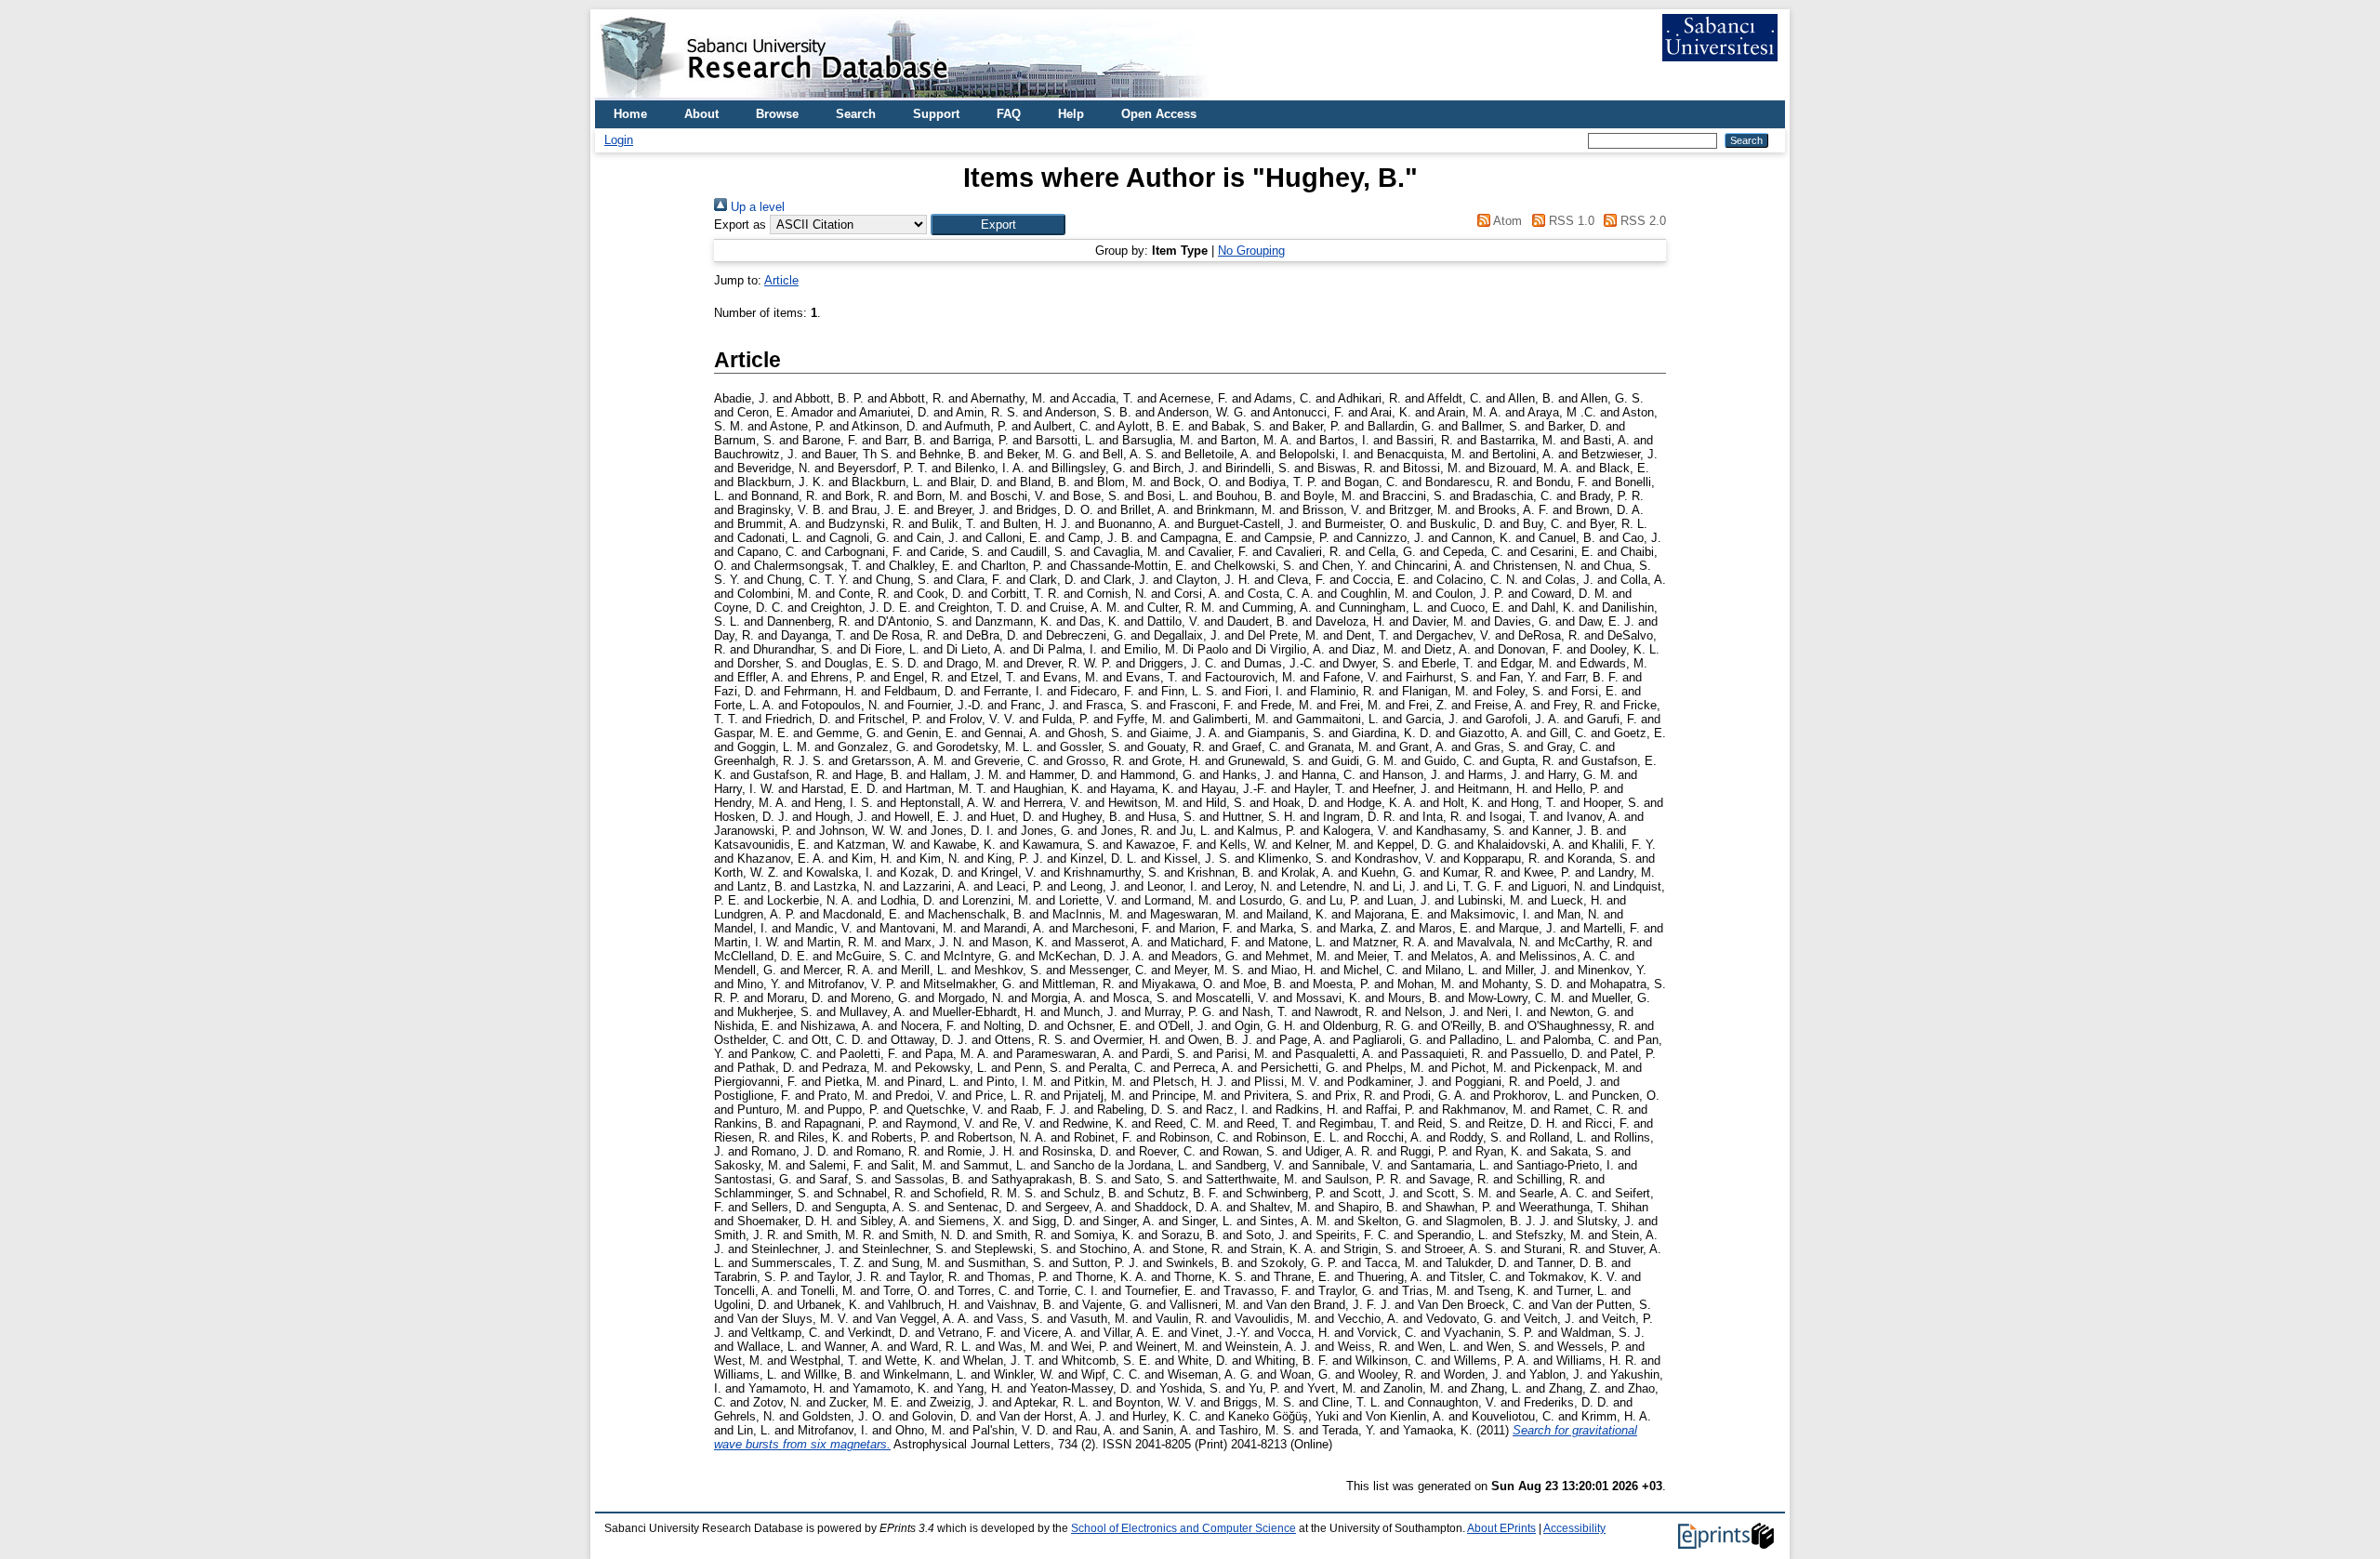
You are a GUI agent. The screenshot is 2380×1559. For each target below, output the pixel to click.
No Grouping (1251, 251)
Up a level (756, 207)
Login (619, 140)
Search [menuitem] (856, 114)
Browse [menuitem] (777, 114)
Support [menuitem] (936, 114)
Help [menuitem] (1071, 114)
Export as (740, 225)
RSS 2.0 (1641, 221)
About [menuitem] (701, 114)
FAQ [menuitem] (1009, 114)
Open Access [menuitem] (1159, 114)
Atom (1506, 221)
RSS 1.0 (1569, 221)
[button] (998, 225)
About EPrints (1501, 1528)
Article (781, 280)
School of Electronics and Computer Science (1183, 1528)
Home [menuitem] (630, 114)
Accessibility (1574, 1528)
